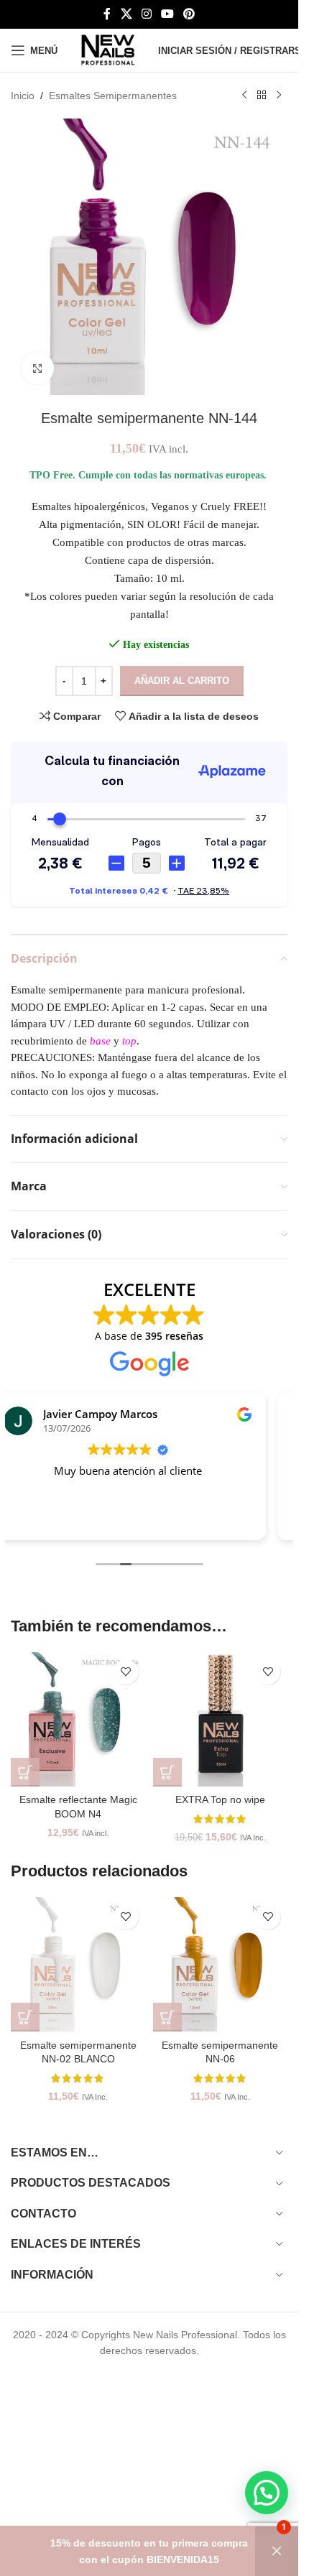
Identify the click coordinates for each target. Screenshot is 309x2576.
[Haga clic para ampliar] (38, 368)
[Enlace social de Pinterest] (189, 14)
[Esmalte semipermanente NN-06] (221, 1965)
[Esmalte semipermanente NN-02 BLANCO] (78, 1965)
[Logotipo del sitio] (108, 50)
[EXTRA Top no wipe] (221, 1720)
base (100, 1041)
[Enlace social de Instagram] (146, 14)
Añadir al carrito (182, 681)
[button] (25, 1772)
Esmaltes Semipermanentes (113, 96)
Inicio (23, 96)
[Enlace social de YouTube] (168, 14)
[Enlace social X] (126, 14)
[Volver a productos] (262, 96)
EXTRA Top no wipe (220, 1799)
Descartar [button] (277, 2551)
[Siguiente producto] (279, 96)
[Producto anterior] (244, 96)
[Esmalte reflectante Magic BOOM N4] (78, 1720)
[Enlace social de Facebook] (107, 14)
